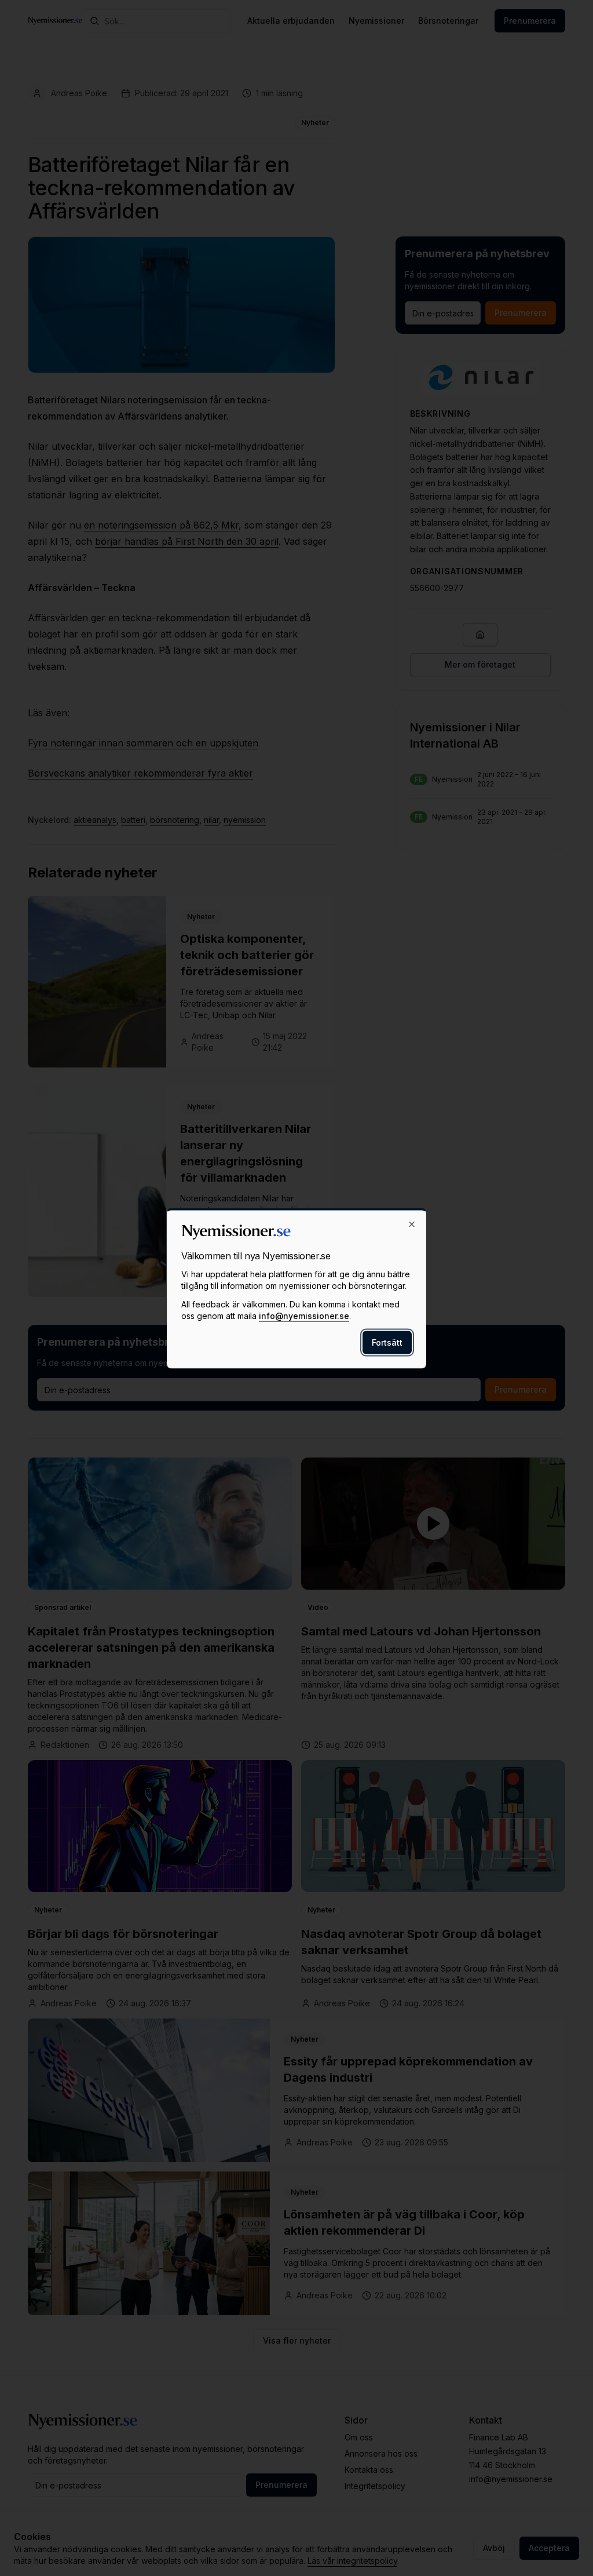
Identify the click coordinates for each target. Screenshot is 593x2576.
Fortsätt (387, 1342)
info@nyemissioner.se (304, 1315)
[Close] (412, 1224)
